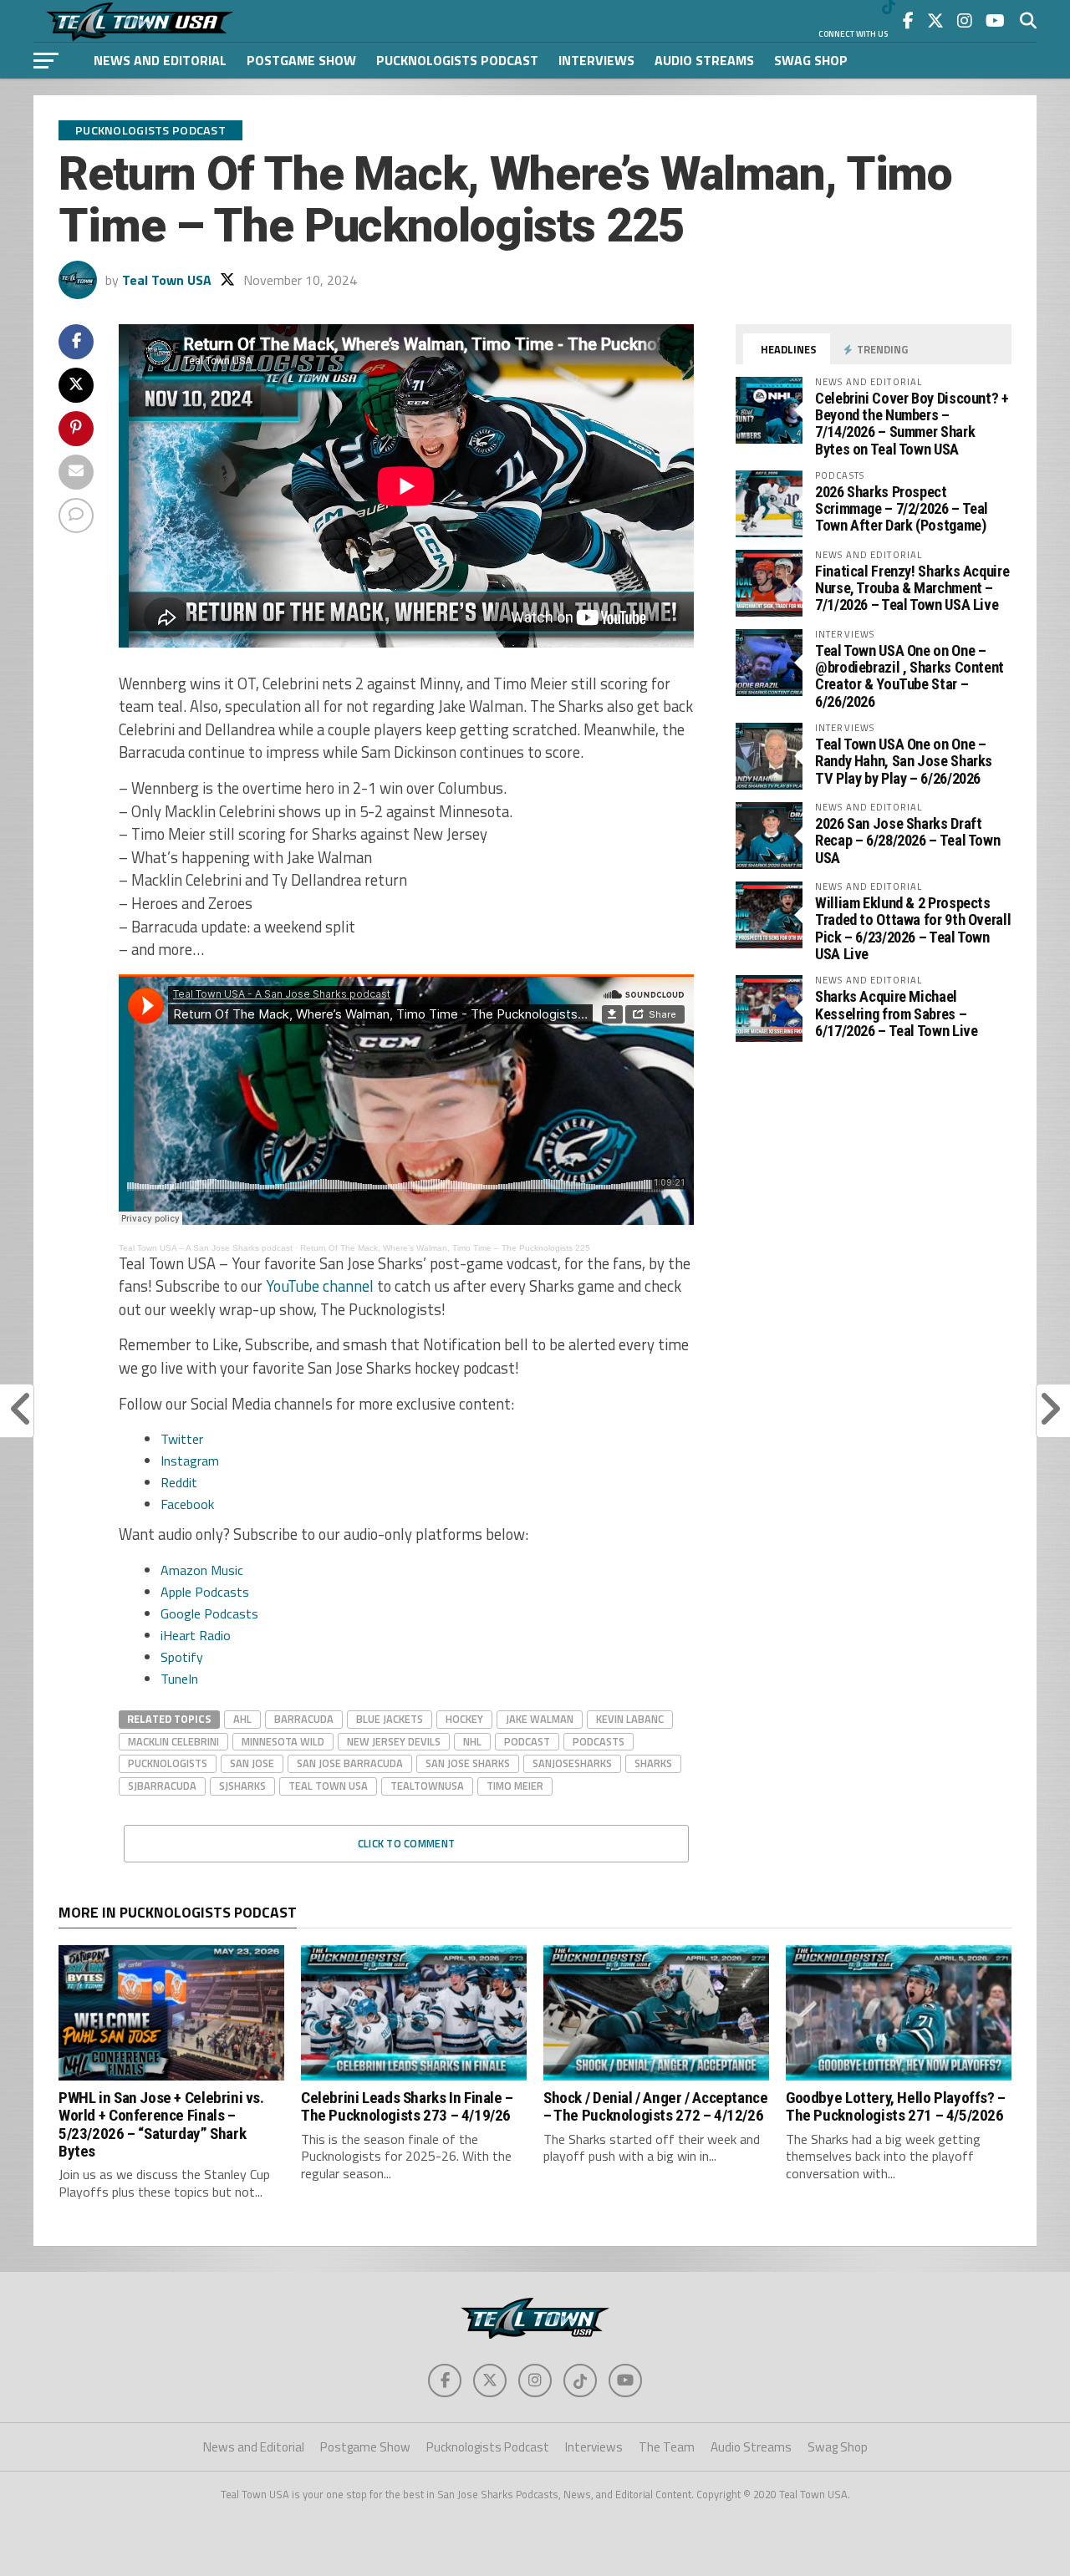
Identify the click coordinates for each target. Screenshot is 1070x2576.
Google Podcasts (209, 1613)
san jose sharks (468, 1763)
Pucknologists (168, 1763)
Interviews (596, 60)
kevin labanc (630, 1719)
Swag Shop (811, 60)
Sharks (653, 1763)
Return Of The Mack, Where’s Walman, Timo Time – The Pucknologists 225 (445, 1248)
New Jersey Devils (394, 1741)
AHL (242, 1719)
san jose (252, 1763)
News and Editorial (160, 60)
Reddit (179, 1482)
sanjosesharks (572, 1763)
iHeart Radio (196, 1635)
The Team (667, 2447)
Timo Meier (515, 1786)
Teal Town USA (167, 280)
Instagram (190, 1461)
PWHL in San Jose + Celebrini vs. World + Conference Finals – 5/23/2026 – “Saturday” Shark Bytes (161, 2124)
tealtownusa (427, 1786)
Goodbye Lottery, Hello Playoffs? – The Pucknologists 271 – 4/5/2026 (896, 2106)
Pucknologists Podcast (457, 60)
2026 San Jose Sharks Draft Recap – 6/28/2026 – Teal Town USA (907, 840)
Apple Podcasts (205, 1592)
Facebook (187, 1504)
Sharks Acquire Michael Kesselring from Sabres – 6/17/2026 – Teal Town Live (896, 1013)
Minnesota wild (283, 1741)
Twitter (182, 1439)
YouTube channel (320, 1286)
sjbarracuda (162, 1786)
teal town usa (328, 1786)
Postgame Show (301, 60)
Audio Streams (704, 60)
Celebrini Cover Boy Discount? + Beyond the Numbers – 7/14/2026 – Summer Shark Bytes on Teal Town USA (912, 424)
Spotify (182, 1657)
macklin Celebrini (173, 1741)
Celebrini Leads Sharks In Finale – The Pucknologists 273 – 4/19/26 (407, 2106)
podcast (527, 1741)
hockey (464, 1719)
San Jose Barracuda (350, 1763)
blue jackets (390, 1719)
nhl (472, 1741)
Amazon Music (202, 1570)
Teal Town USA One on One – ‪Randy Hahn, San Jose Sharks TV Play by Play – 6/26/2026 (904, 761)
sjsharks (242, 1786)
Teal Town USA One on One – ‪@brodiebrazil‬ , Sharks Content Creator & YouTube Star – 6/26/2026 (909, 676)
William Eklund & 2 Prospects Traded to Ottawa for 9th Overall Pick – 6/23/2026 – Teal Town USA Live (913, 928)
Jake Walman (540, 1719)
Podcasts (599, 1741)
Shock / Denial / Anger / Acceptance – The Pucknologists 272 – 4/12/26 (656, 2106)
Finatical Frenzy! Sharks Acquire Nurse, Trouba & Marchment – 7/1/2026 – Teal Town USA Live (912, 588)
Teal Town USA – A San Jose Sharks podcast (206, 1248)
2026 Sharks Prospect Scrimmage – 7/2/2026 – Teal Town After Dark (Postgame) (902, 508)
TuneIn (179, 1679)
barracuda (304, 1719)
